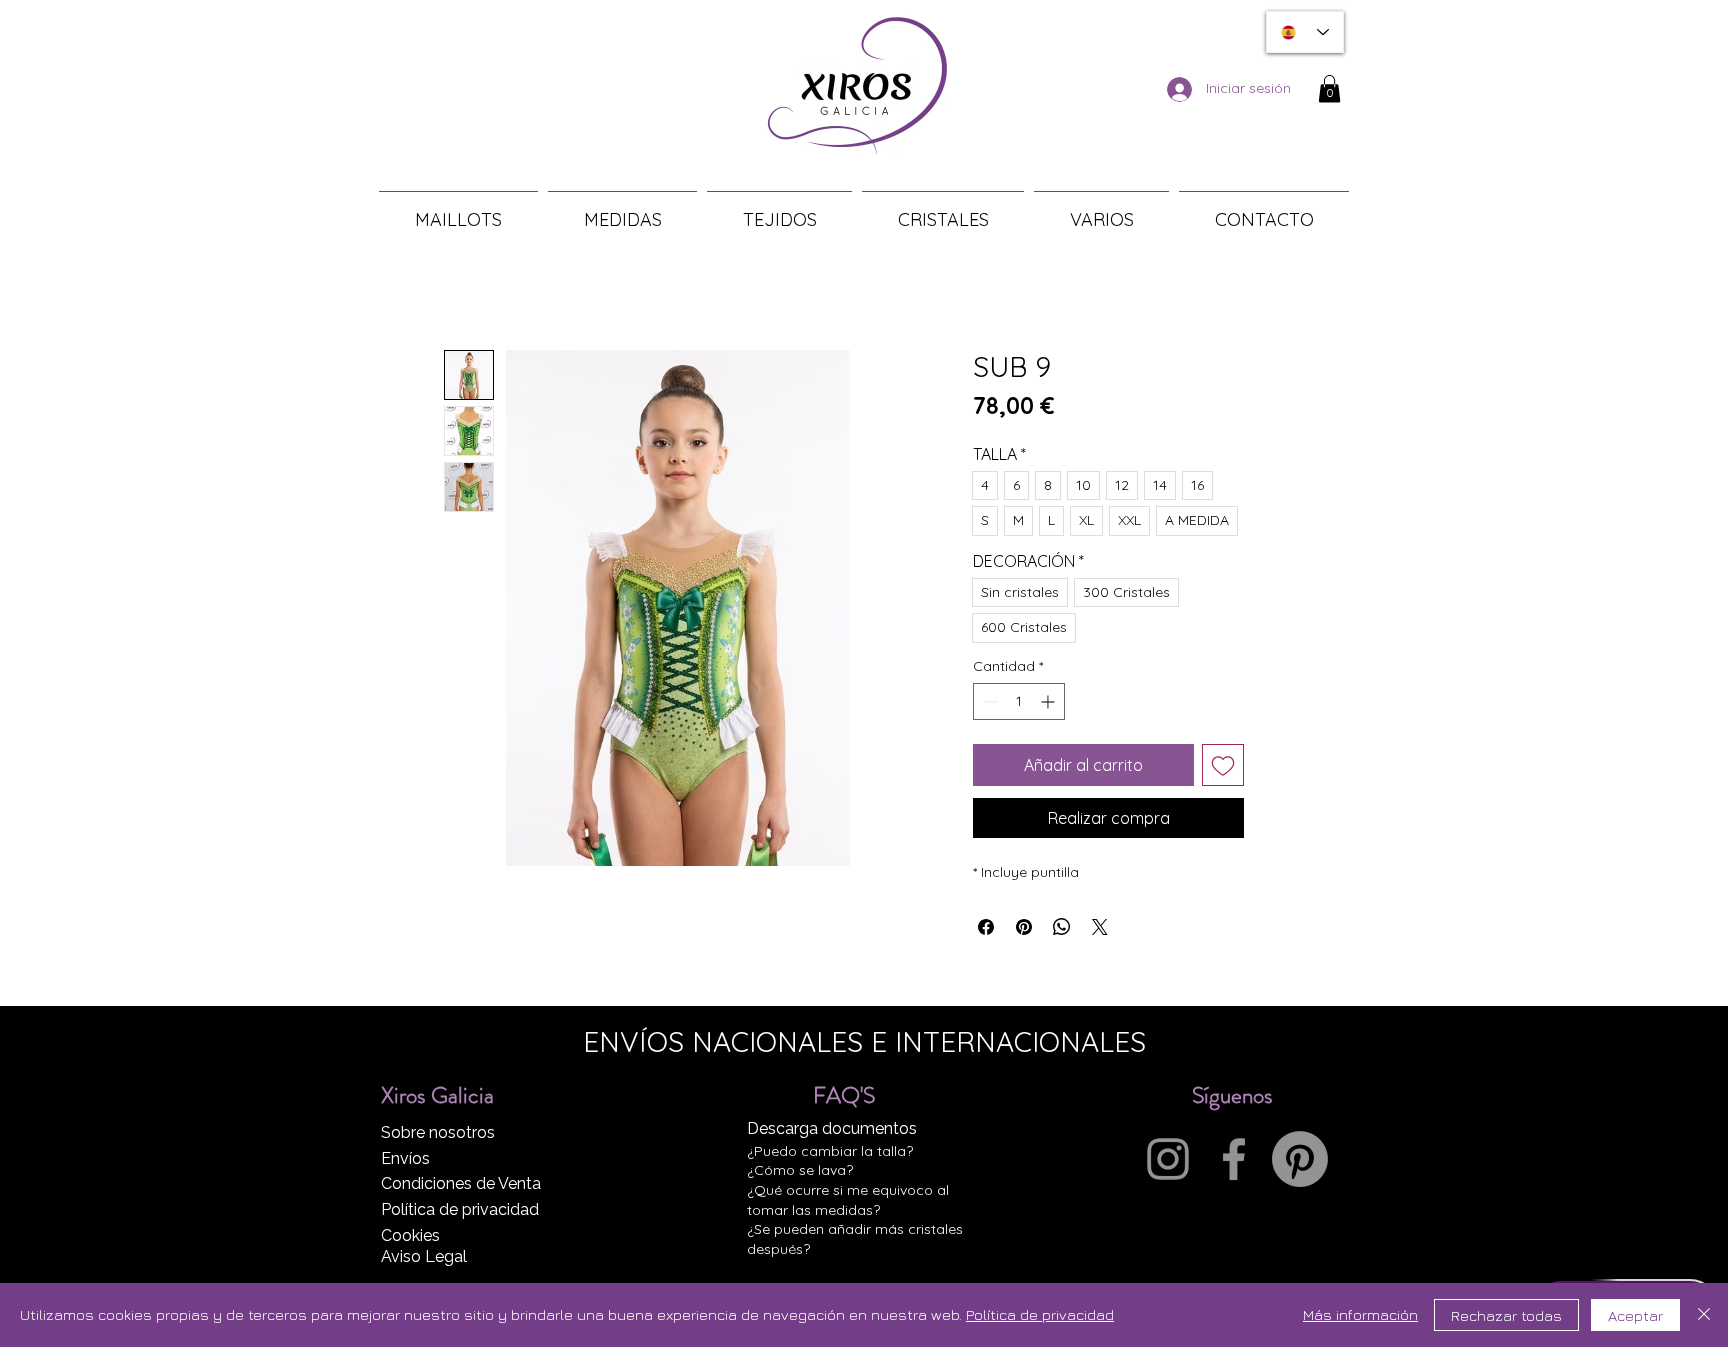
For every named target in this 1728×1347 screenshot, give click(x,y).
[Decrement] (988, 701)
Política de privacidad (460, 1209)
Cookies (410, 1235)
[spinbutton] (1019, 701)
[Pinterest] (1300, 1159)
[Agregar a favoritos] (1223, 765)
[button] (1329, 88)
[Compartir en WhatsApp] (1062, 927)
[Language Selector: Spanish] (1305, 32)
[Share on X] (1100, 927)
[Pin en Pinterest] (1024, 927)
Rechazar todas (1506, 1315)
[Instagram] (1168, 1159)
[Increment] (1049, 701)
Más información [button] (1360, 1314)
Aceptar (1635, 1315)
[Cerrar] (1704, 1315)
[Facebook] (1234, 1159)
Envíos (405, 1158)
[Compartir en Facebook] (986, 927)
